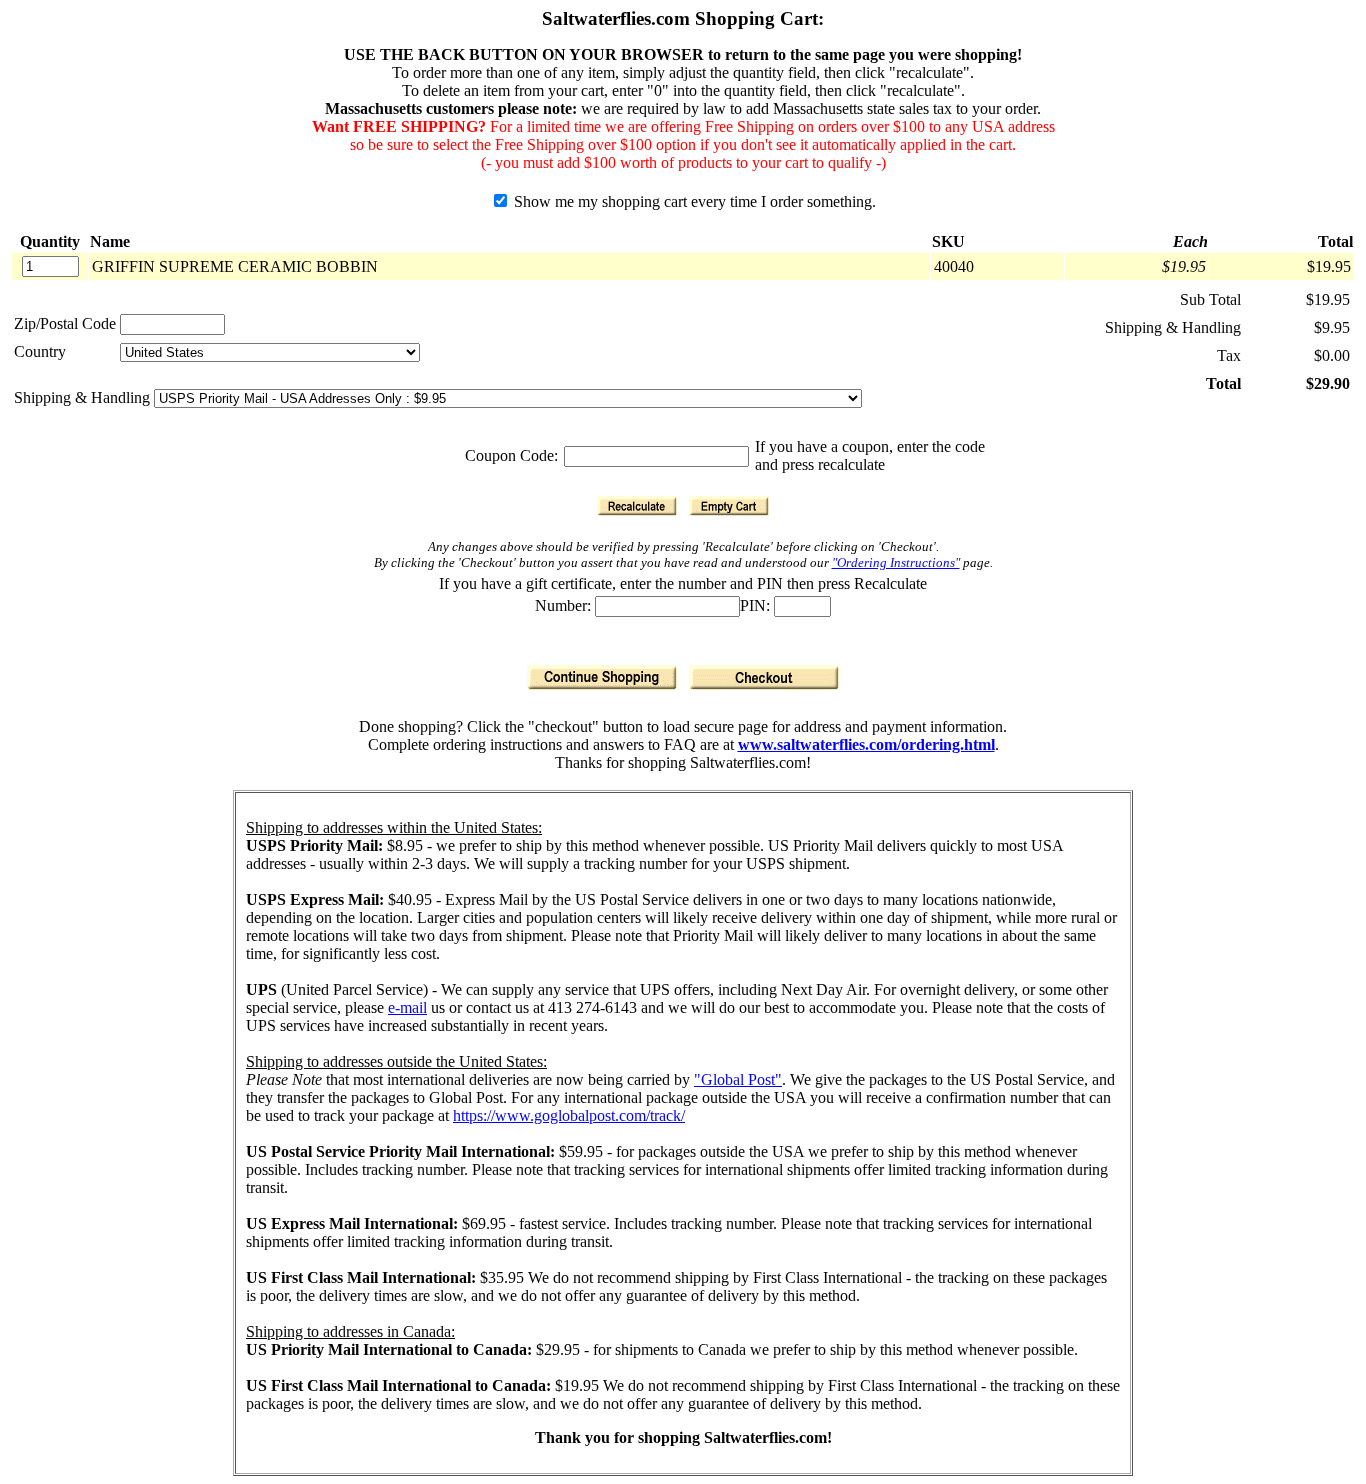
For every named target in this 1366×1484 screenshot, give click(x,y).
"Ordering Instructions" (896, 562)
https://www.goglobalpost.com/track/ (569, 1115)
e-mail (407, 1007)
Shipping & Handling (84, 397)
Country (40, 351)
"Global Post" (738, 1079)
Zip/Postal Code (65, 323)
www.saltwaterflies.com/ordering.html (866, 744)
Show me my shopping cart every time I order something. (693, 201)
